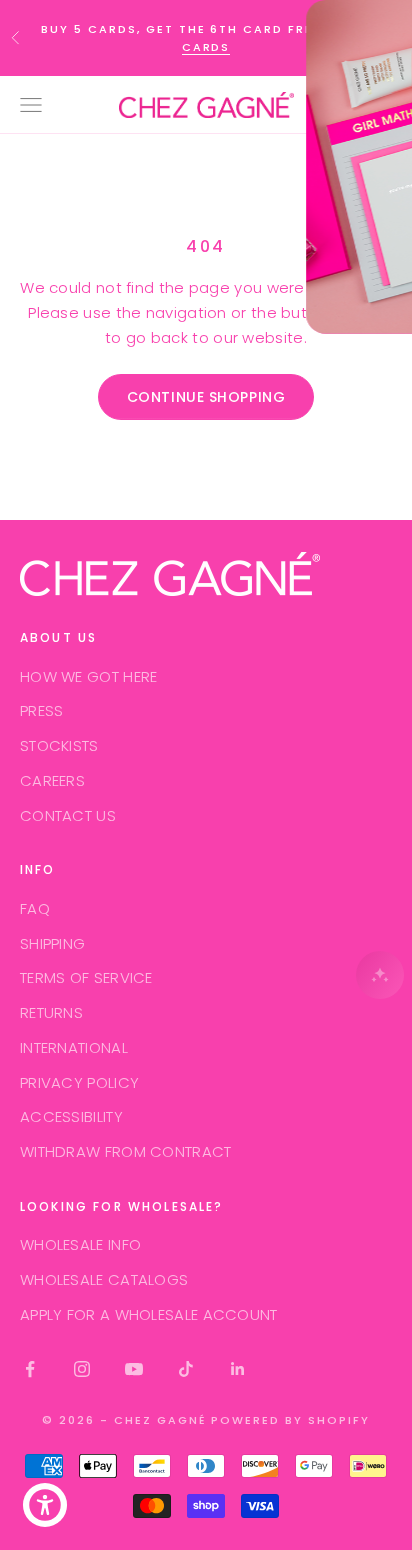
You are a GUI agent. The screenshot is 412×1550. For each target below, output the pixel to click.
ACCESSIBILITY (71, 1116)
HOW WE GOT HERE (89, 676)
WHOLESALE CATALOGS (104, 1279)
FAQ (35, 908)
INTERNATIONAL (74, 1047)
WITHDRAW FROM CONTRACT (126, 1151)
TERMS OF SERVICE (86, 977)
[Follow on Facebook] (30, 1369)
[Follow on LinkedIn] (238, 1369)
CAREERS (52, 780)
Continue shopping (206, 397)
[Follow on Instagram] (82, 1369)
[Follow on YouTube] (134, 1369)
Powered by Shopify (290, 1420)
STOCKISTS (59, 745)
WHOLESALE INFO (80, 1244)
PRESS (42, 710)
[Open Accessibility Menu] (45, 1505)
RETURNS (51, 1012)
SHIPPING (52, 943)
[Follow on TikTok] (186, 1369)
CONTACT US (68, 815)
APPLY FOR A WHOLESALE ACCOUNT (149, 1314)
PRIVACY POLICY (79, 1082)
